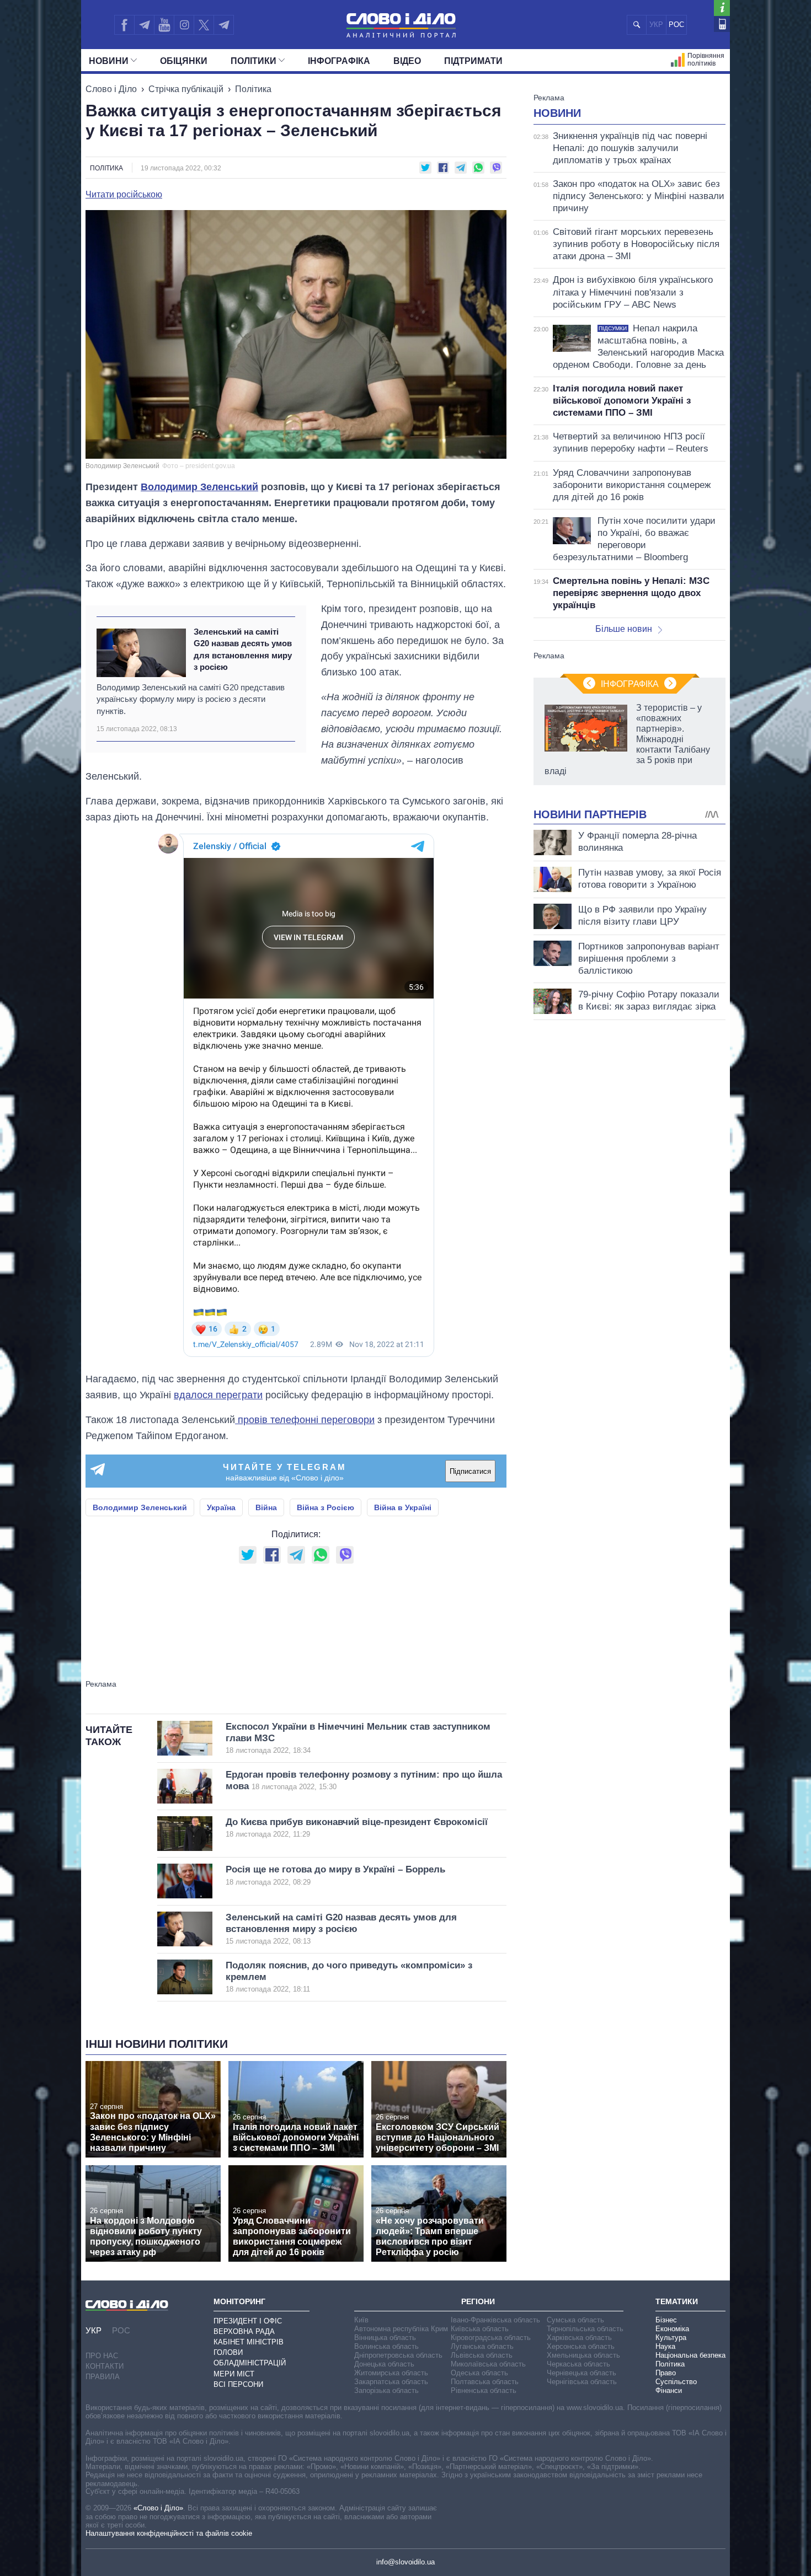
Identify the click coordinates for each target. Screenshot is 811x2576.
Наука (665, 2346)
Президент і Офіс (248, 2321)
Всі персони (238, 2384)
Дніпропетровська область (398, 2355)
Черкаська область (578, 2364)
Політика (253, 89)
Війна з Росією (326, 1507)
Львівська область (482, 2355)
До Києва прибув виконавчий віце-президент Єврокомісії (357, 1828)
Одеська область (479, 2373)
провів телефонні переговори (305, 1420)
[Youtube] (164, 25)
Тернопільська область (585, 2329)
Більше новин (624, 629)
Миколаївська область (488, 2364)
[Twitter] (204, 25)
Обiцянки (184, 61)
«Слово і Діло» (158, 2508)
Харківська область (579, 2338)
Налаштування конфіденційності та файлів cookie (169, 2533)
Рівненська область (484, 2390)
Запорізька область (386, 2390)
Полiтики (254, 61)
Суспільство (676, 2382)
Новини (109, 61)
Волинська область (386, 2346)
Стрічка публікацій (186, 89)
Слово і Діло (111, 89)
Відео (407, 61)
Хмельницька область (583, 2355)
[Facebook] (124, 25)
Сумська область (575, 2320)
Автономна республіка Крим (401, 2329)
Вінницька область (385, 2338)
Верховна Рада (244, 2331)
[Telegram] (144, 25)
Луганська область (482, 2346)
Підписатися (470, 1471)
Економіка (672, 2329)
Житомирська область (391, 2373)
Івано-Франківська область (495, 2320)
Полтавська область (485, 2382)
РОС (676, 25)
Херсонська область (581, 2346)
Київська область (480, 2329)
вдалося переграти (218, 1395)
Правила (103, 2377)
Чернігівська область (582, 2382)
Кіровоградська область (491, 2338)
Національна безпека (690, 2355)
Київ (361, 2320)
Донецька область (384, 2364)
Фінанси (669, 2390)
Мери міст (234, 2374)
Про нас (102, 2356)
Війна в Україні (403, 1507)
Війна (266, 1507)
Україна (221, 1507)
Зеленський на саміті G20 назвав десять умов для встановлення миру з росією (243, 649)
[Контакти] (722, 24)
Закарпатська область (391, 2382)
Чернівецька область (581, 2373)
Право (666, 2373)
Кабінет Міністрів (249, 2342)
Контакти (105, 2366)
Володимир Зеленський (199, 487)
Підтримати (473, 61)
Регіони (478, 2301)
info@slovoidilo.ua (405, 2562)
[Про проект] (722, 8)
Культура (671, 2338)
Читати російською (124, 195)
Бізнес (666, 2320)
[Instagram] (184, 25)
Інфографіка (339, 61)
